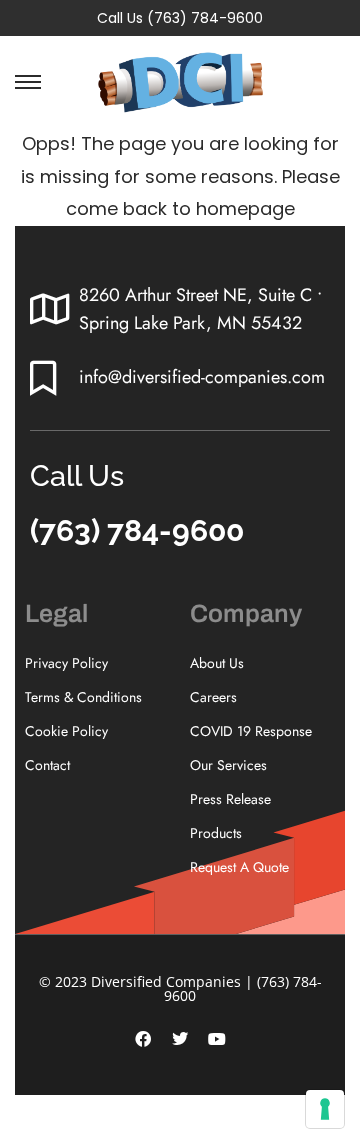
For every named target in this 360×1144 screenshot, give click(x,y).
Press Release (230, 799)
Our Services (228, 765)
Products (216, 833)
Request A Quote (239, 867)
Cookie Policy (66, 731)
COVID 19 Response (251, 731)
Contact (47, 765)
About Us (217, 663)
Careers (213, 697)
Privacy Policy (66, 663)
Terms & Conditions (83, 697)
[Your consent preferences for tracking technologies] (325, 1109)
